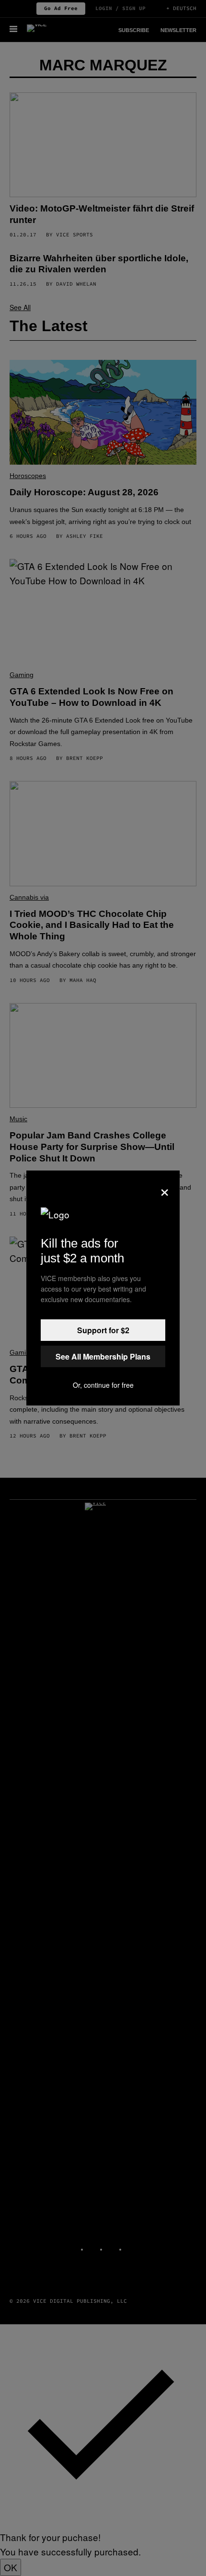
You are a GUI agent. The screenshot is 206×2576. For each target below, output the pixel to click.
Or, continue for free (103, 1385)
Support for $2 (103, 1330)
